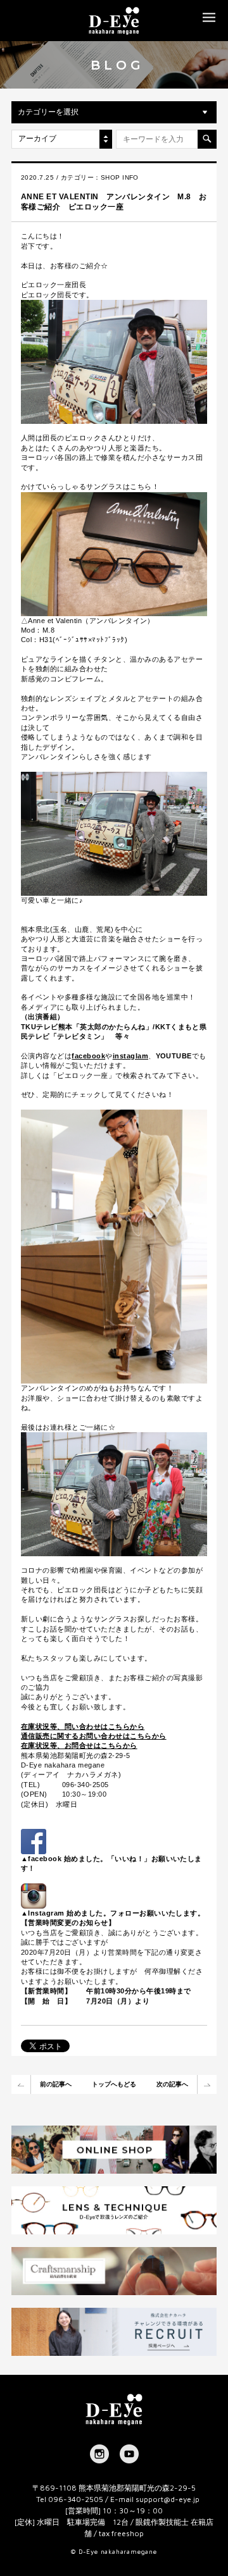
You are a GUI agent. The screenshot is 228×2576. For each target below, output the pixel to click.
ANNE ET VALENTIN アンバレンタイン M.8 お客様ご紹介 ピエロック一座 (114, 202)
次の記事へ (172, 2084)
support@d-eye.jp (168, 2499)
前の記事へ (56, 2084)
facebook (88, 1056)
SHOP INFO (120, 177)
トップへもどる (114, 2084)
